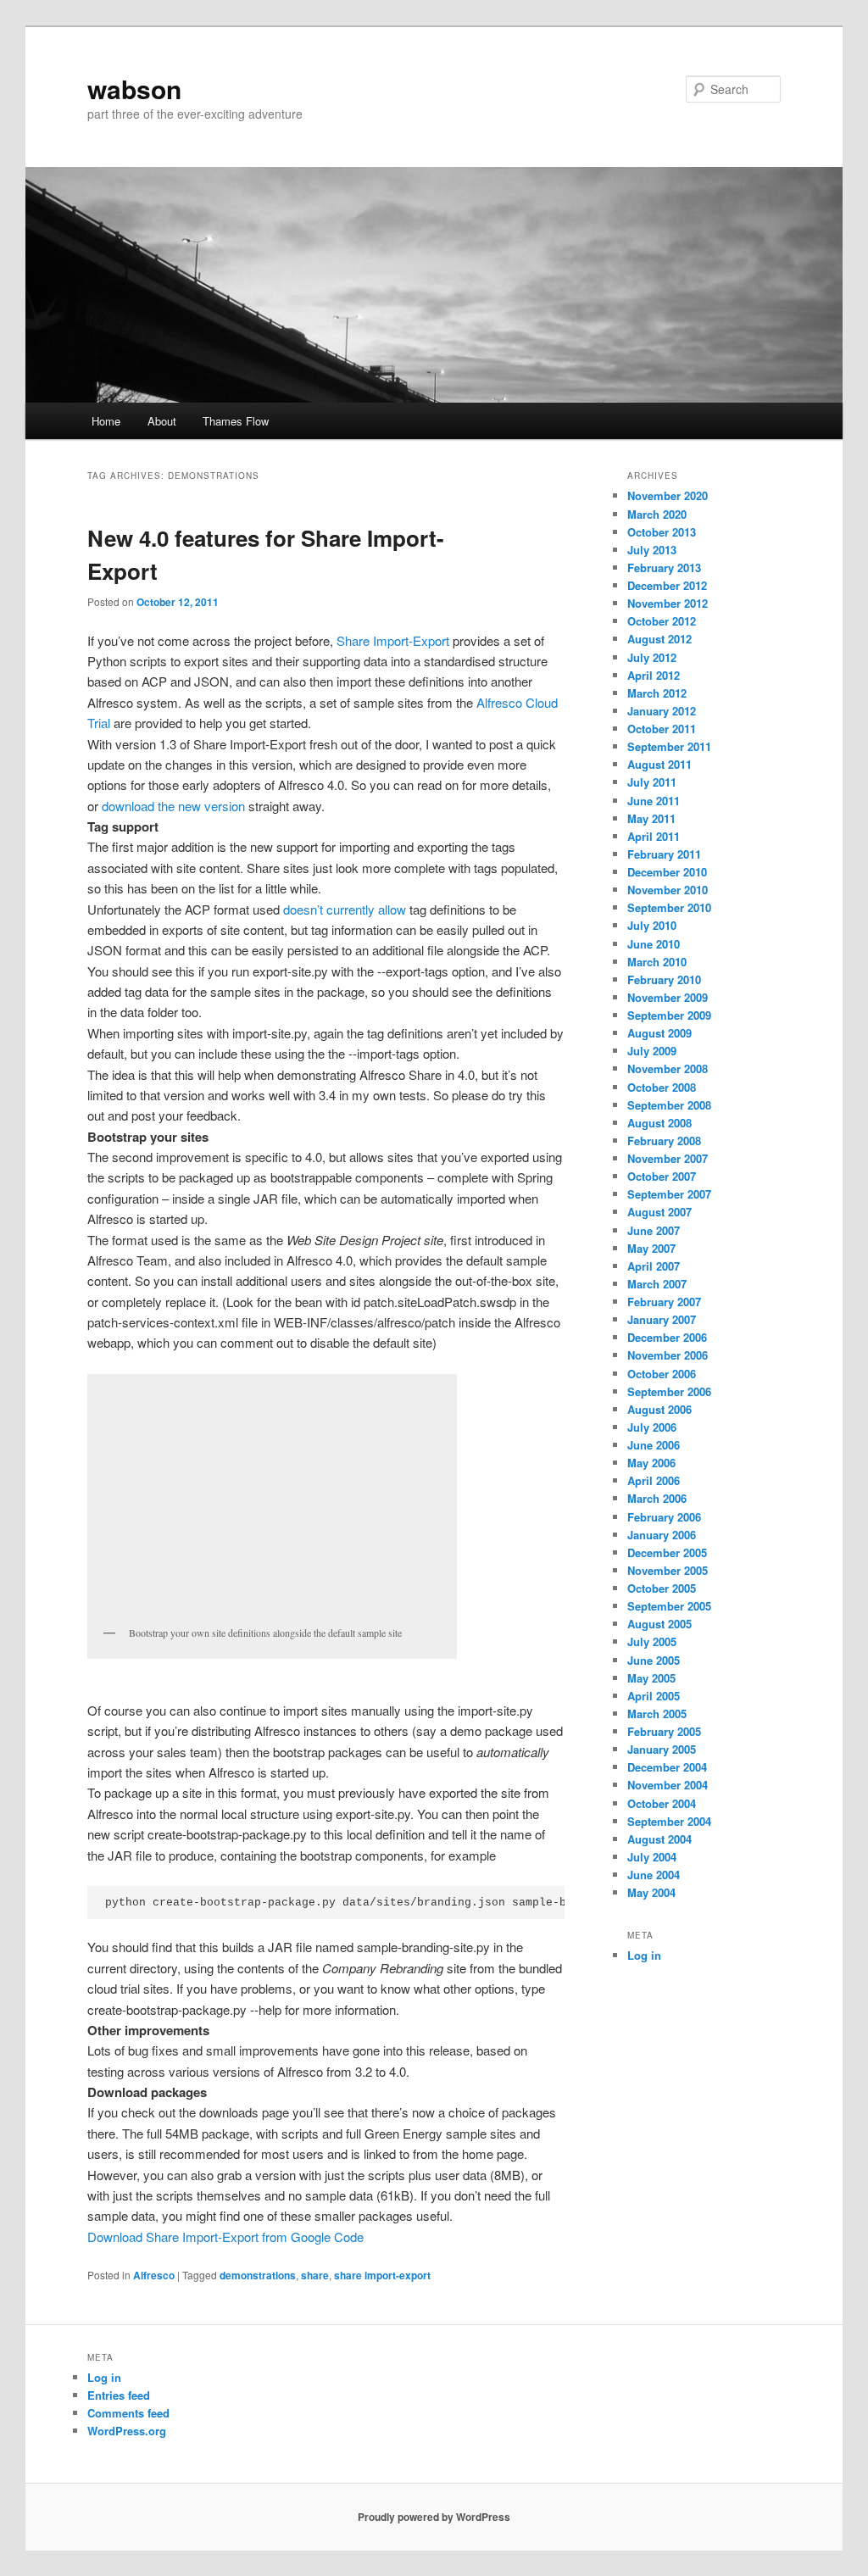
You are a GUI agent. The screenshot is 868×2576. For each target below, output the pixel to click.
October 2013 (662, 532)
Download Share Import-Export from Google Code (225, 2237)
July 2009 (652, 1051)
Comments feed (128, 2413)
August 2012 (659, 639)
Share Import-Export (393, 640)
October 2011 (662, 729)
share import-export (382, 2275)
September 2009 (669, 1015)
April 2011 (654, 836)
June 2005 (654, 1660)
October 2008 (662, 1087)
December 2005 (667, 1552)
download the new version (173, 806)
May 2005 (651, 1678)
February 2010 (664, 979)
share (315, 2275)
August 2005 (659, 1624)
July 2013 (652, 550)
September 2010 (669, 907)
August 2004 (659, 1839)
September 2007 (669, 1194)
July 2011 (652, 782)
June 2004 (654, 1875)
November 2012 (668, 603)
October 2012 (662, 621)
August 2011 (659, 764)
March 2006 (657, 1498)
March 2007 (657, 1284)
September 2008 (669, 1105)
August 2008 (659, 1123)
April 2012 (654, 675)
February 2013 (664, 567)
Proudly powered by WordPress (434, 2517)
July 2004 (652, 1857)
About (162, 421)
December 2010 (667, 872)
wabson (134, 89)
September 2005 (669, 1606)
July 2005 (652, 1641)
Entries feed (119, 2395)
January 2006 (662, 1535)
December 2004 (667, 1767)
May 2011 (651, 818)
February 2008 (664, 1141)
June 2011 (654, 801)
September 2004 (669, 1821)
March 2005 (657, 1714)
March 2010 (657, 962)
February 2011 (664, 854)
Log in (644, 1955)
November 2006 (668, 1355)
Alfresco (154, 2275)
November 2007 (668, 1158)
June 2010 (654, 944)
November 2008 (668, 1068)
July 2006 (652, 1427)
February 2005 (664, 1731)
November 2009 (668, 997)
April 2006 (654, 1480)
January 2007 (662, 1319)
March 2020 (657, 514)
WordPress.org (127, 2431)
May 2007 (651, 1248)
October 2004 (662, 1803)
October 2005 (662, 1588)
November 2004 (668, 1785)
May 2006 (651, 1463)
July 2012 (652, 657)
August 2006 (659, 1409)
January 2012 (662, 711)
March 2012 (657, 693)
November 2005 (668, 1570)
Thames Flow (236, 421)
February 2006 (664, 1517)
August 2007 (659, 1212)
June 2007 (654, 1230)
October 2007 (662, 1176)
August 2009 (659, 1033)
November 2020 (668, 495)
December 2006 (667, 1337)
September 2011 (669, 746)
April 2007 (654, 1266)
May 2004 (651, 1892)
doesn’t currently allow (345, 909)
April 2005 (654, 1696)
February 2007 (664, 1302)
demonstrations (258, 2275)
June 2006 (654, 1445)
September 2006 (669, 1391)
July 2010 (652, 925)
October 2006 (662, 1374)
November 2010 (668, 890)
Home (106, 421)
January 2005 (662, 1749)
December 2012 (667, 585)
